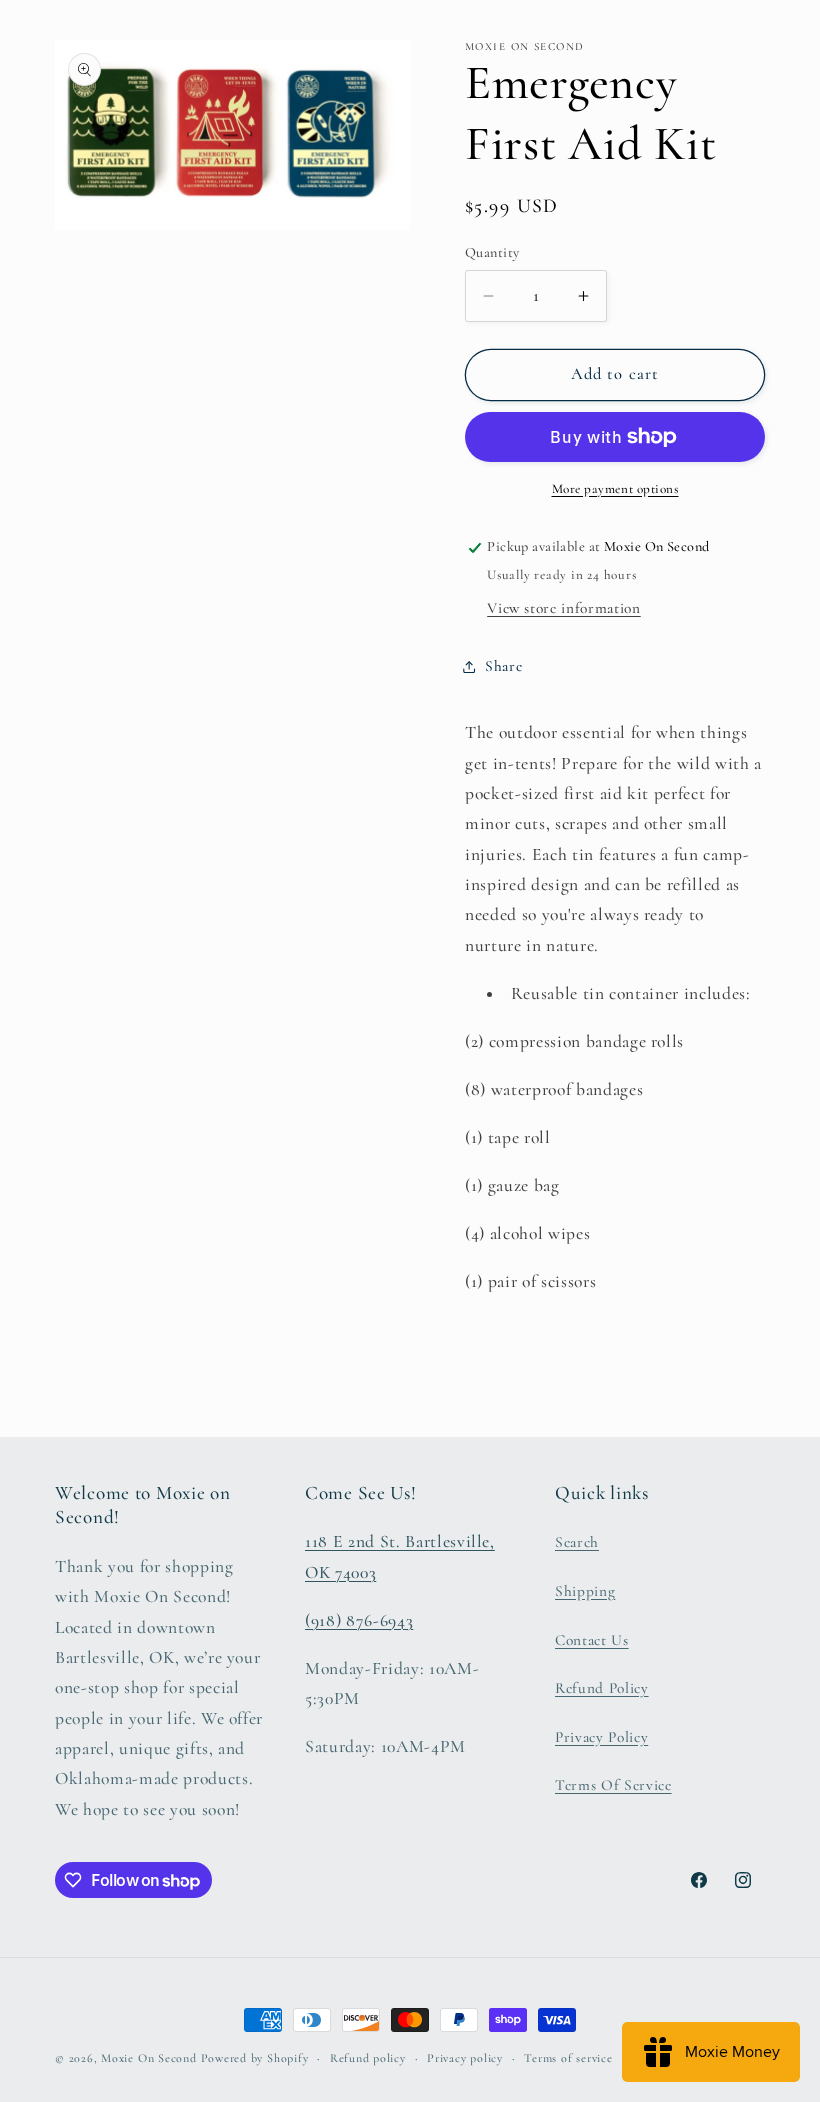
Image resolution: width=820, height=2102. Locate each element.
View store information (564, 608)
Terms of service (568, 2058)
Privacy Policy (601, 1737)
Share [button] (503, 666)
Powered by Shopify (255, 2058)
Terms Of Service (613, 1785)
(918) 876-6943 (359, 1620)
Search (577, 1542)
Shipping (585, 1591)
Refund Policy (602, 1688)
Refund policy (368, 2058)
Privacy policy (465, 2058)
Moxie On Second (149, 2058)
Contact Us (592, 1640)
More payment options (615, 489)
